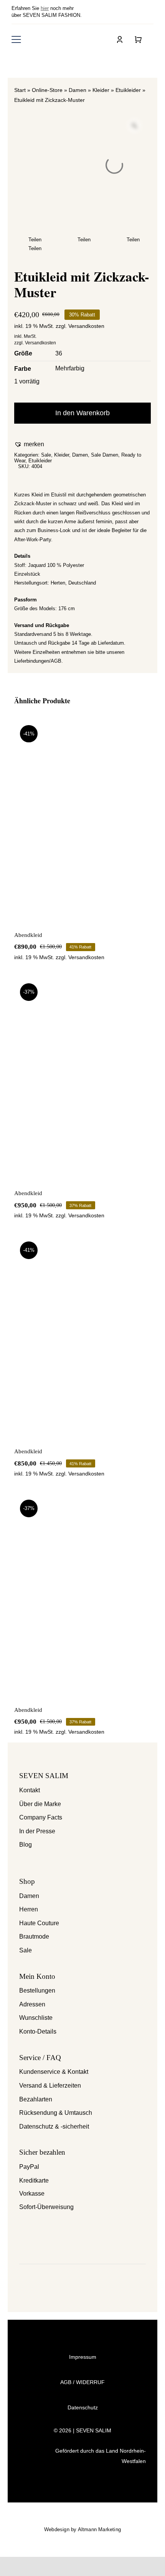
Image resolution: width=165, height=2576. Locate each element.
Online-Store (47, 90)
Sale (46, 455)
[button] (29, 445)
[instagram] (152, 12)
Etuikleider (128, 90)
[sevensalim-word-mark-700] (64, 39)
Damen (78, 90)
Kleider (101, 90)
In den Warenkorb (82, 413)
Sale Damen (105, 455)
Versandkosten (86, 326)
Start (20, 90)
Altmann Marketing (99, 2529)
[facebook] (140, 12)
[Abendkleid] (82, 820)
